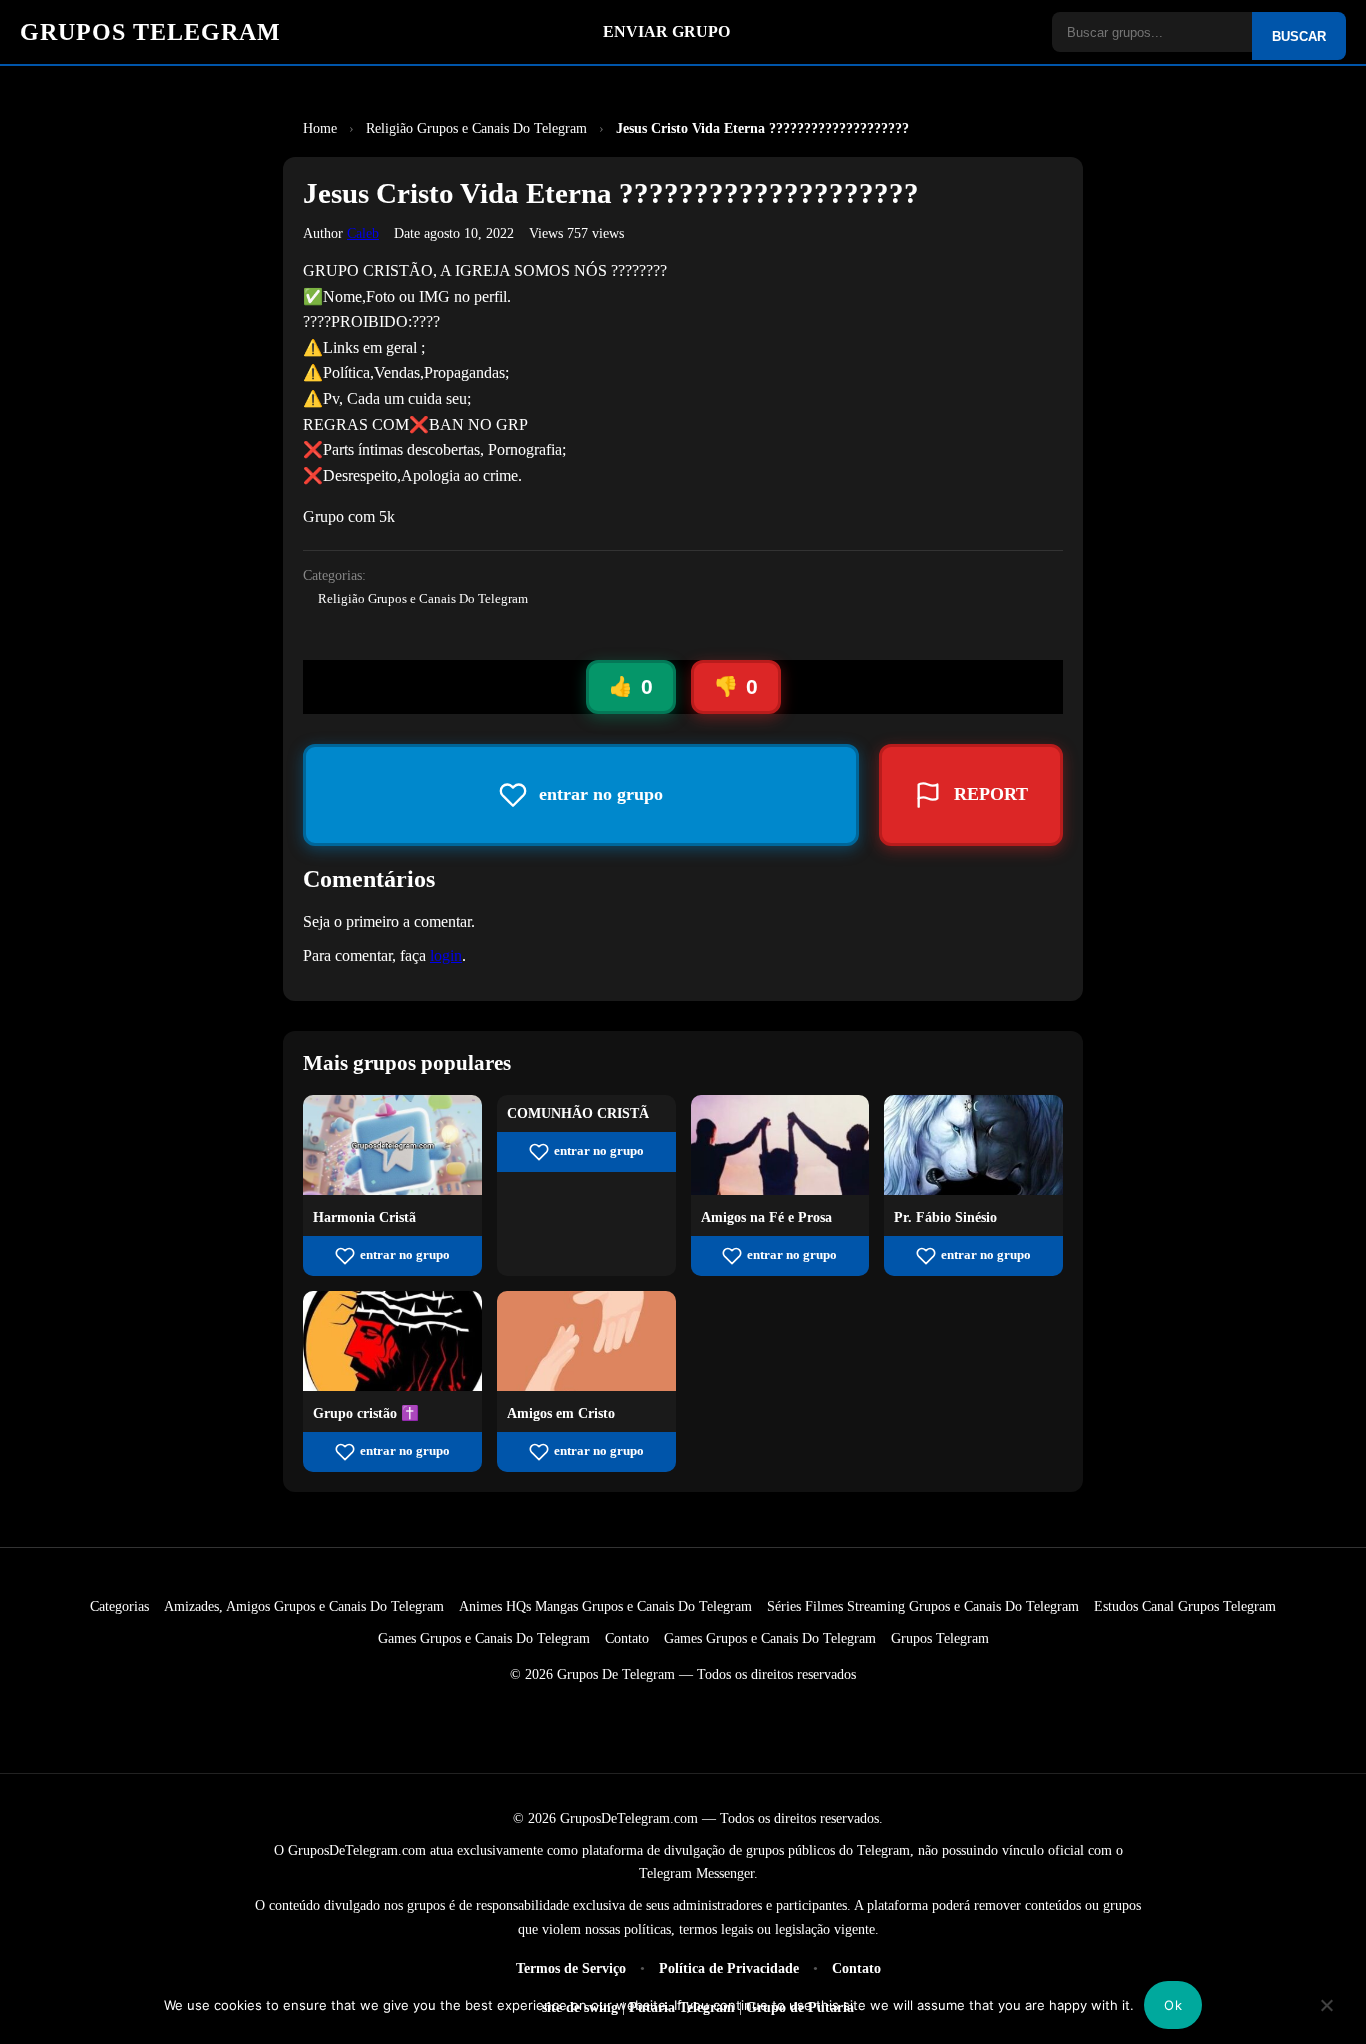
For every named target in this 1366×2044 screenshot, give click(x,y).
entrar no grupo (405, 1255)
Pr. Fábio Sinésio (945, 1217)
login (446, 955)
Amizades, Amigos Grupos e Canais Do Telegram (304, 1606)
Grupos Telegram (940, 1638)
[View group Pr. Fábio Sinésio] (973, 1189)
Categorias (119, 1606)
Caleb (363, 233)
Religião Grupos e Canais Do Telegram (423, 599)
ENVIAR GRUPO (666, 31)
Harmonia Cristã (364, 1217)
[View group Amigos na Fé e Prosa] (780, 1189)
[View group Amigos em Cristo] (586, 1385)
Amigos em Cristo (561, 1413)
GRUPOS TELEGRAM (150, 32)
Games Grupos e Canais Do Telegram (484, 1638)
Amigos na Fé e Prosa (766, 1217)
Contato (627, 1638)
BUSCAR (1299, 36)
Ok (1173, 2005)
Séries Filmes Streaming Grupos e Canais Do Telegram (923, 1606)
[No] (1327, 2019)
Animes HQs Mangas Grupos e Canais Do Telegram (605, 1606)
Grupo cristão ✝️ (366, 1413)
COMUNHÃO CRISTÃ (578, 1113)
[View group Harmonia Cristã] (392, 1189)
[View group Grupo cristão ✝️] (392, 1385)
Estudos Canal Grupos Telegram (1185, 1606)
